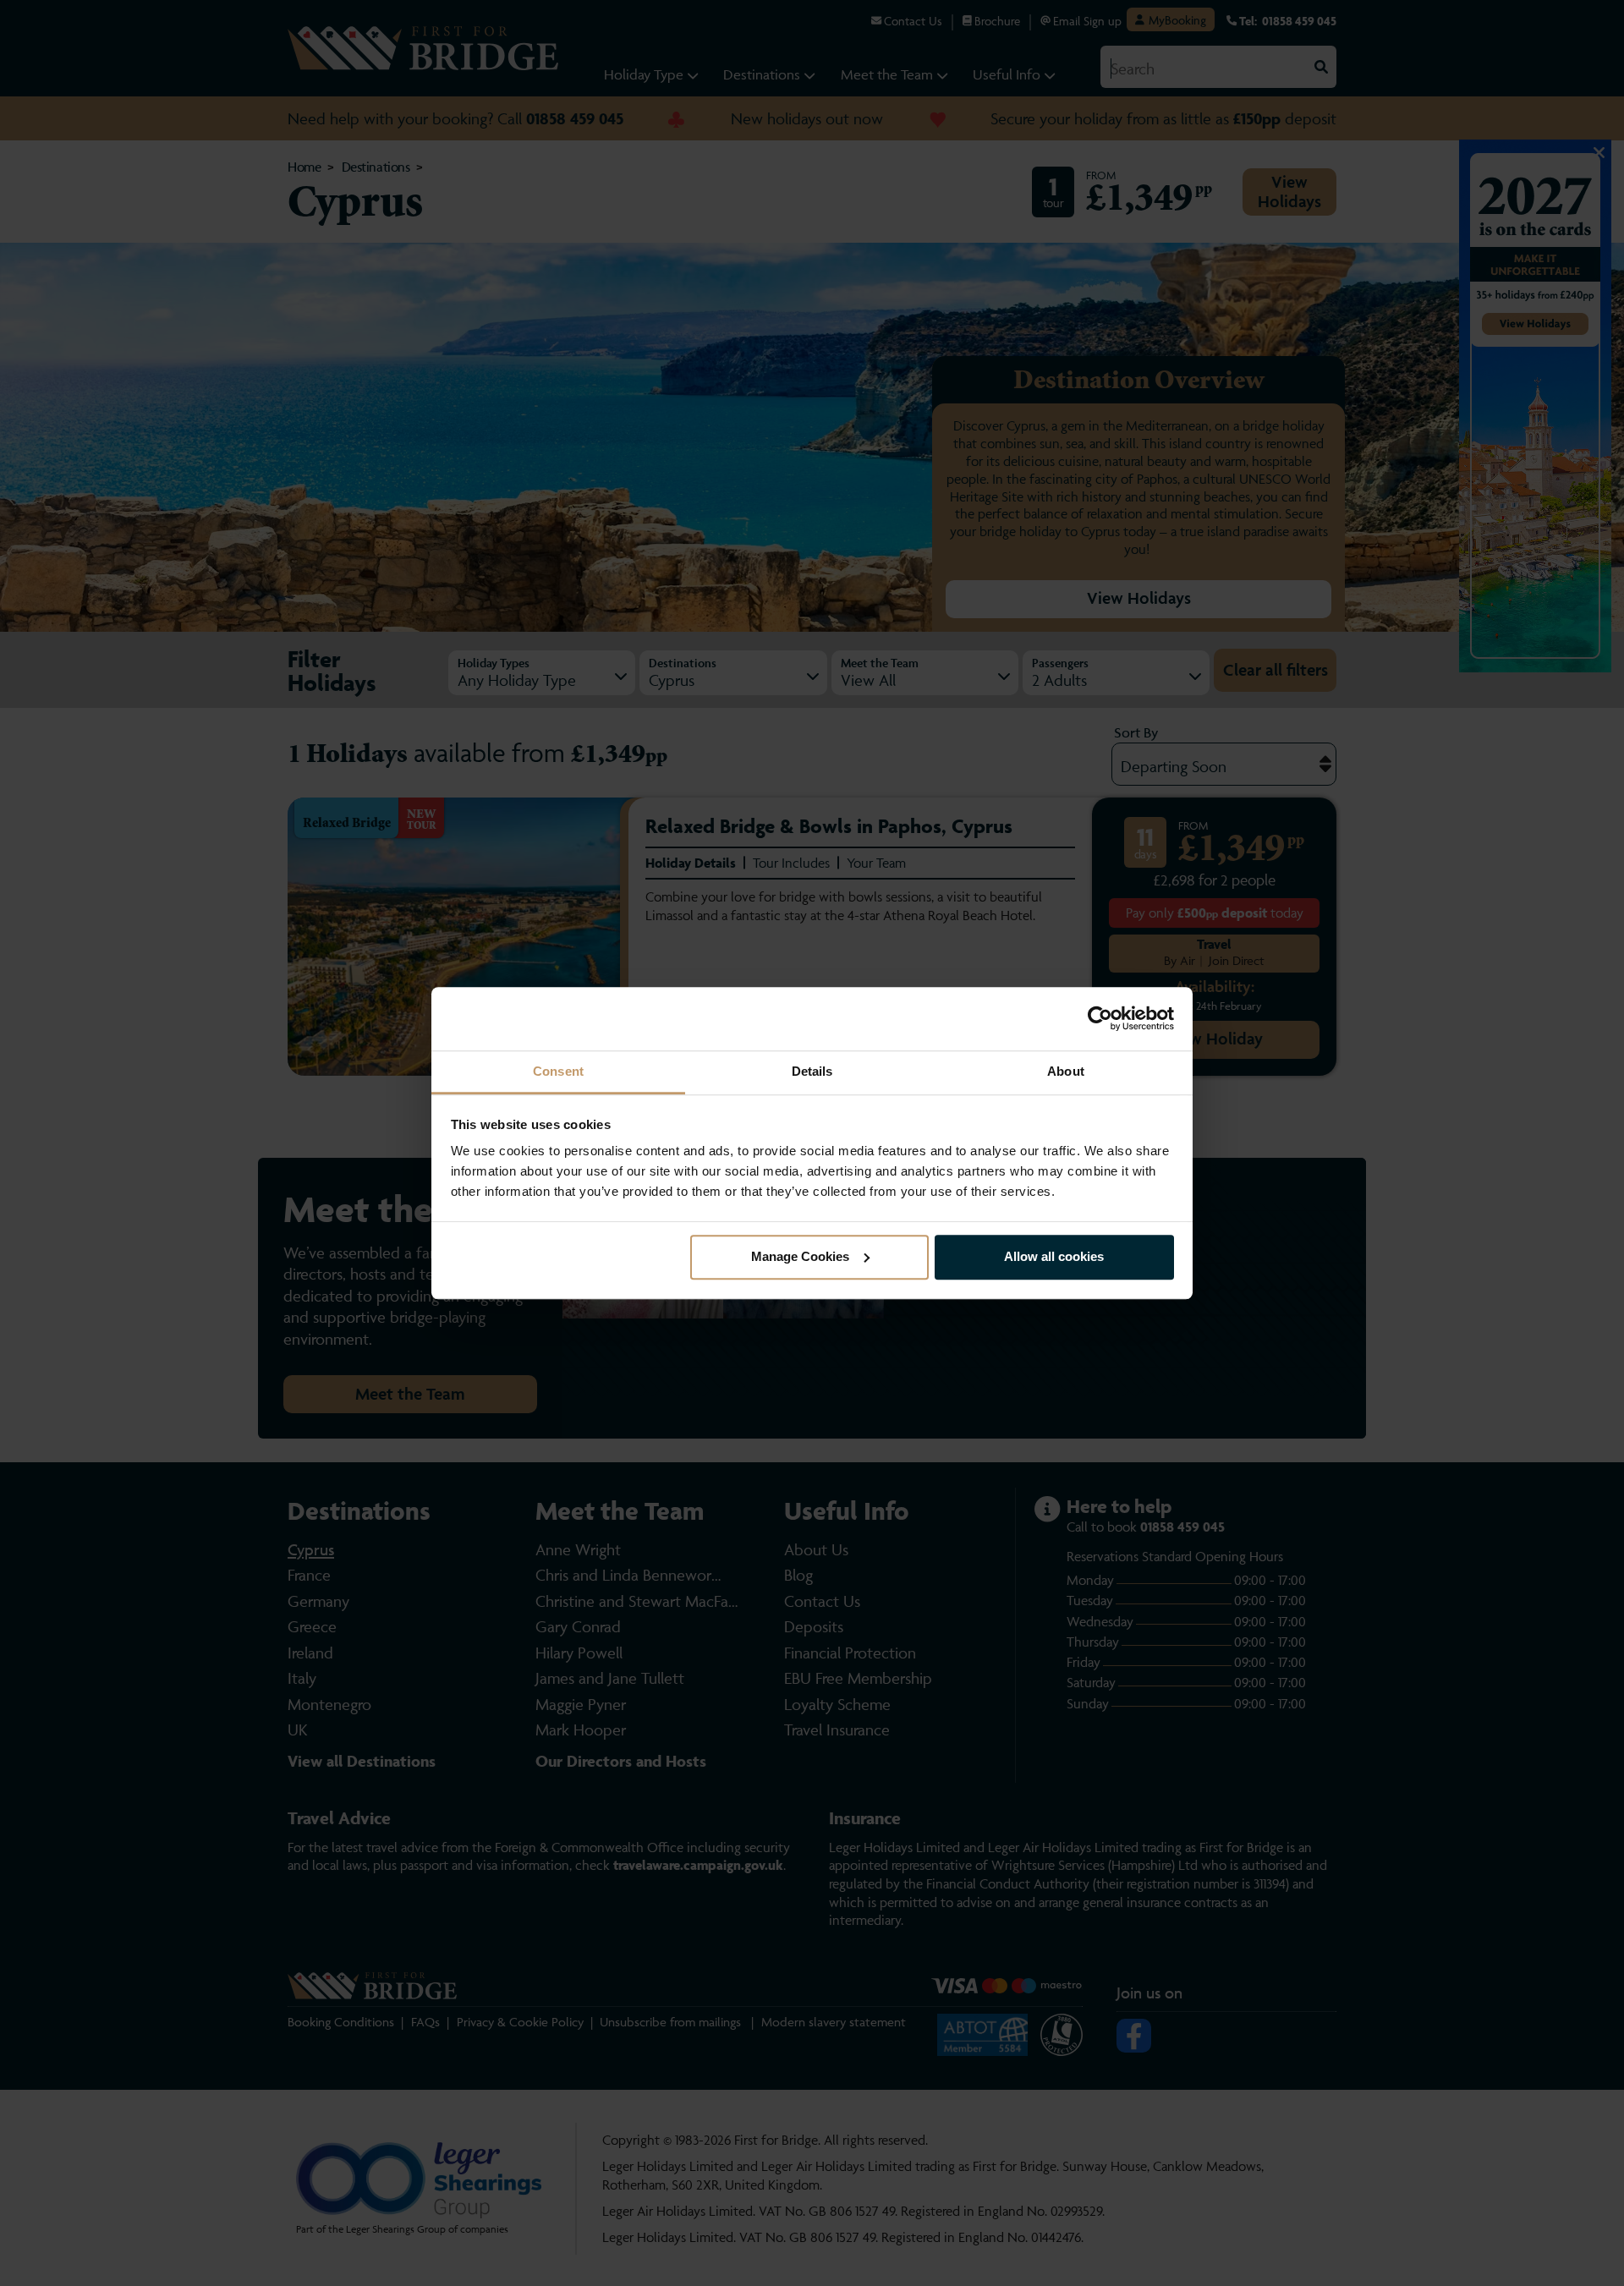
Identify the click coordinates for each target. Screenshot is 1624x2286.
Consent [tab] (558, 1071)
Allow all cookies (1054, 1256)
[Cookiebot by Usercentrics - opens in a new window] (1100, 1018)
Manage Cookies (800, 1256)
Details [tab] (812, 1071)
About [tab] (1066, 1071)
